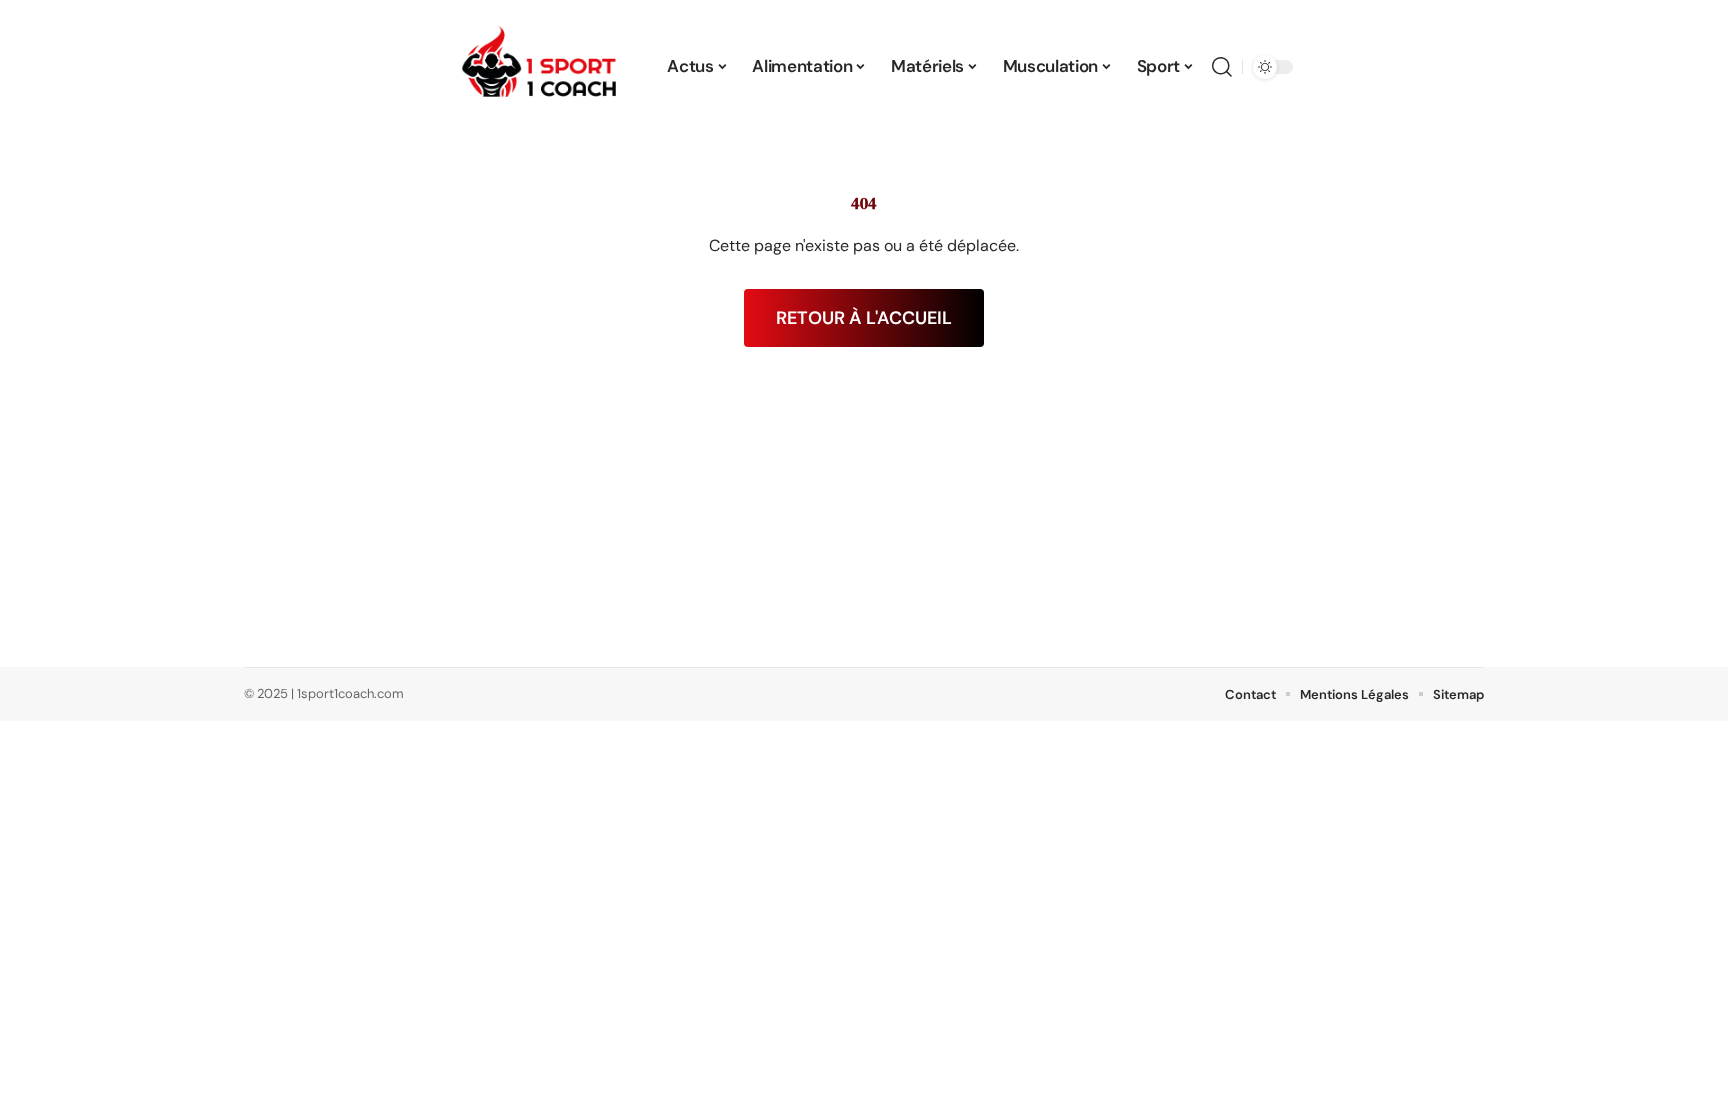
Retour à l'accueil (864, 318)
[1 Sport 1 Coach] (541, 67)
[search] (1222, 67)
